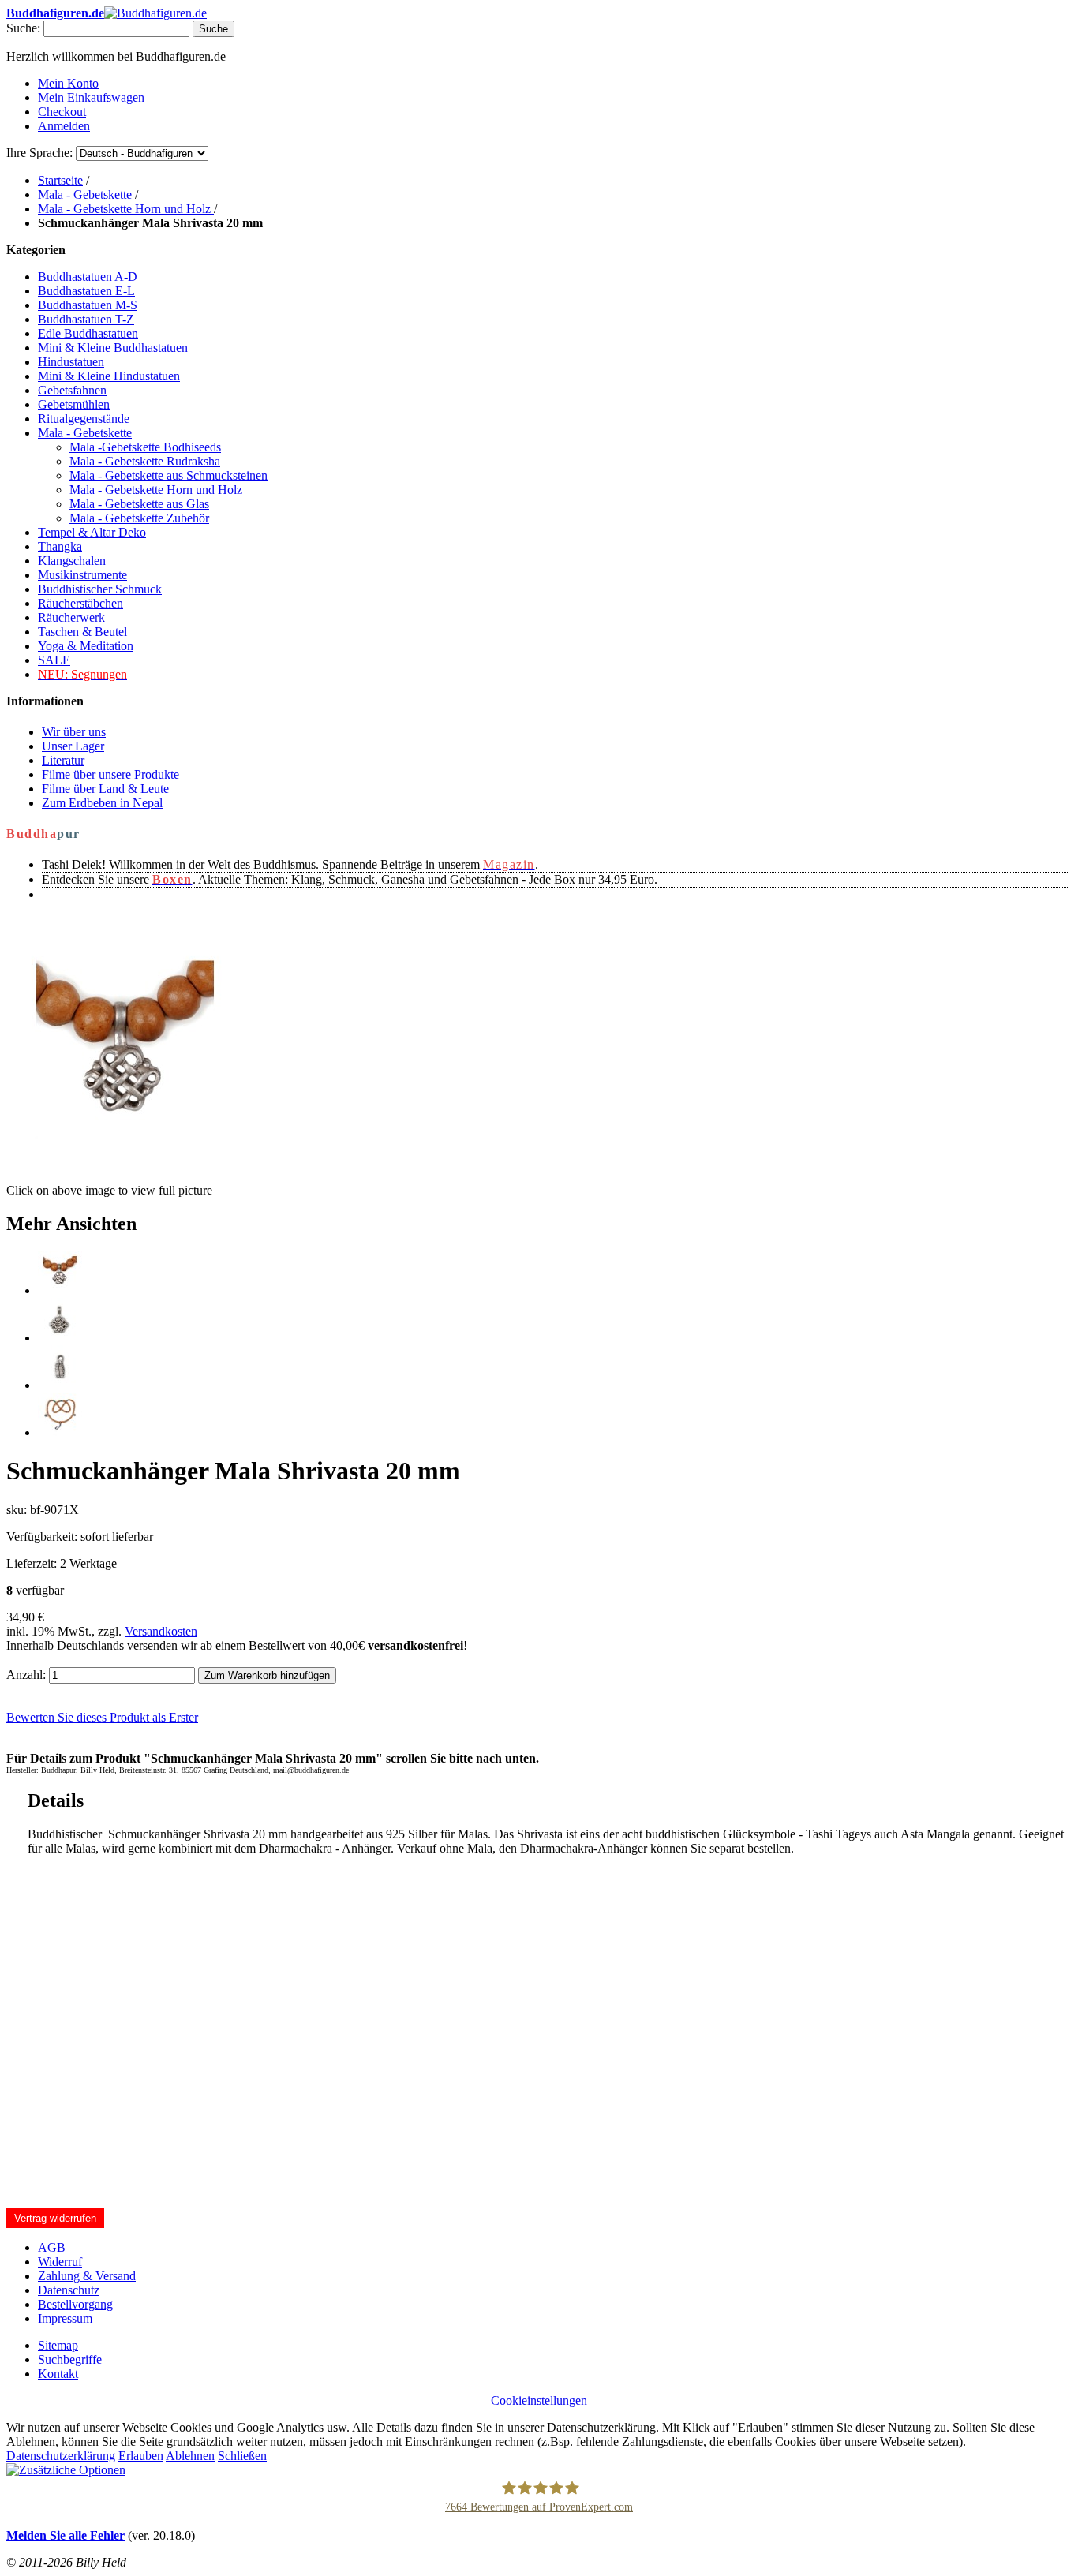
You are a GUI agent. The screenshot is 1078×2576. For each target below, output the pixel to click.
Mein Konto (68, 83)
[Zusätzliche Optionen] (66, 2470)
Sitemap (58, 2345)
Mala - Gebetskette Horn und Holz (126, 209)
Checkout (62, 112)
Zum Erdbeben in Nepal (102, 803)
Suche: (23, 28)
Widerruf (60, 2262)
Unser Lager (73, 746)
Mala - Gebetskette (85, 194)
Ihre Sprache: (39, 153)
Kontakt (58, 2374)
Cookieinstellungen (539, 2400)
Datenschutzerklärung (61, 2456)
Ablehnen (190, 2456)
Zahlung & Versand (87, 2276)
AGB (52, 2247)
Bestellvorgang (75, 2304)
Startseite (60, 180)
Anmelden (64, 126)
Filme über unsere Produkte (110, 774)
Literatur (63, 760)
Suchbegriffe (70, 2359)
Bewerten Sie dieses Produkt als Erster (102, 1717)
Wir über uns (74, 732)
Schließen (242, 2456)
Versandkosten (161, 1631)
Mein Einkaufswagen (91, 97)
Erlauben (141, 2456)
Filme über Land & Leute (105, 789)
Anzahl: (26, 1675)
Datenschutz (69, 2290)
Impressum (65, 2318)
